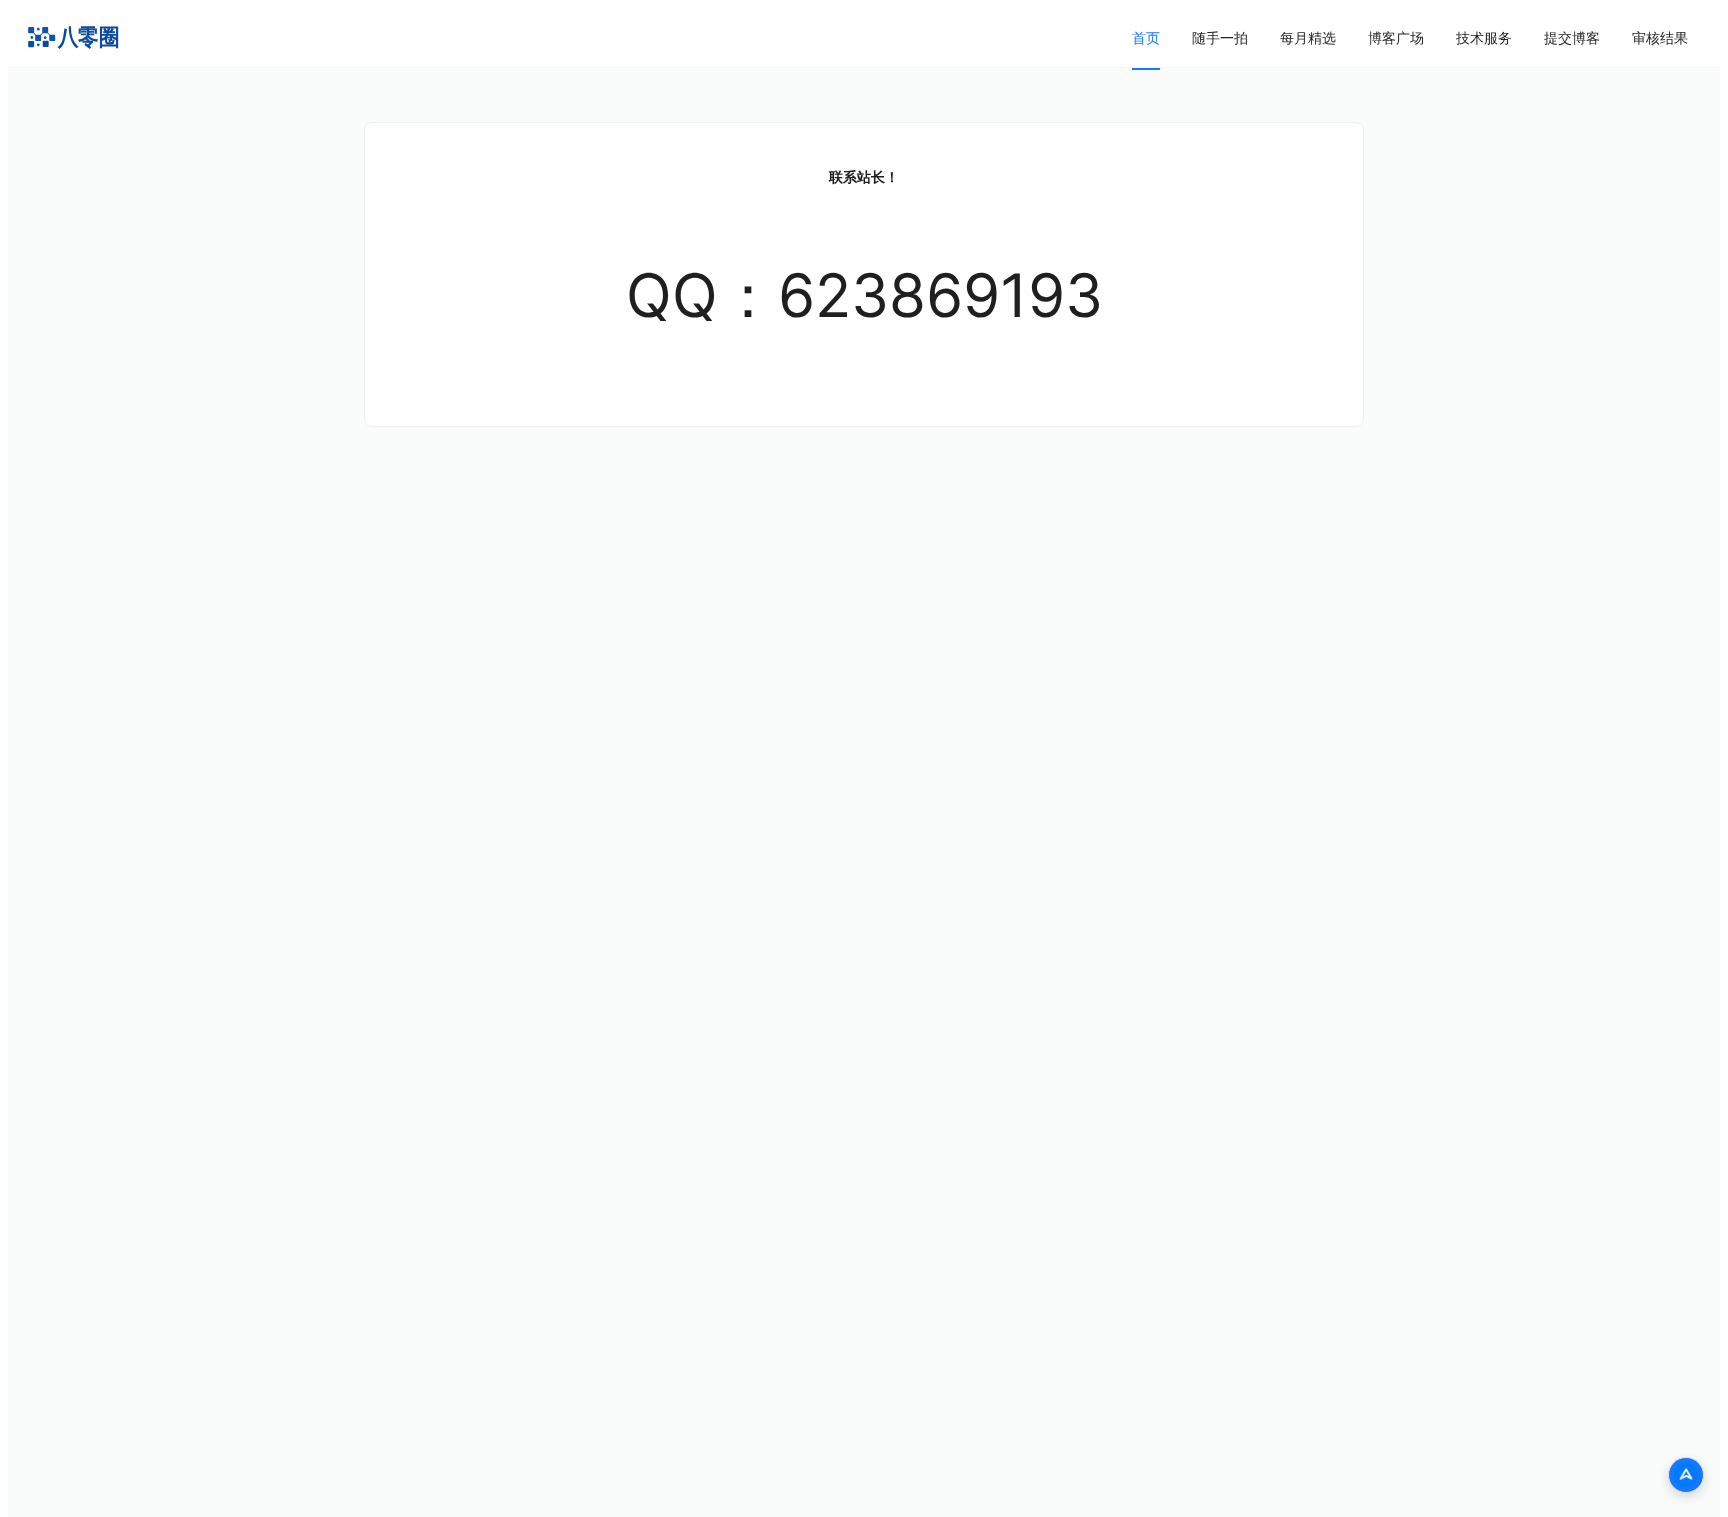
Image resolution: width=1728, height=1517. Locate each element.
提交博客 (1572, 37)
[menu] (1410, 37)
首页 (1146, 37)
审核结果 (1660, 37)
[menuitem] (1146, 38)
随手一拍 (1220, 37)
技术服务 (1484, 37)
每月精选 (1308, 37)
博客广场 (1396, 37)
